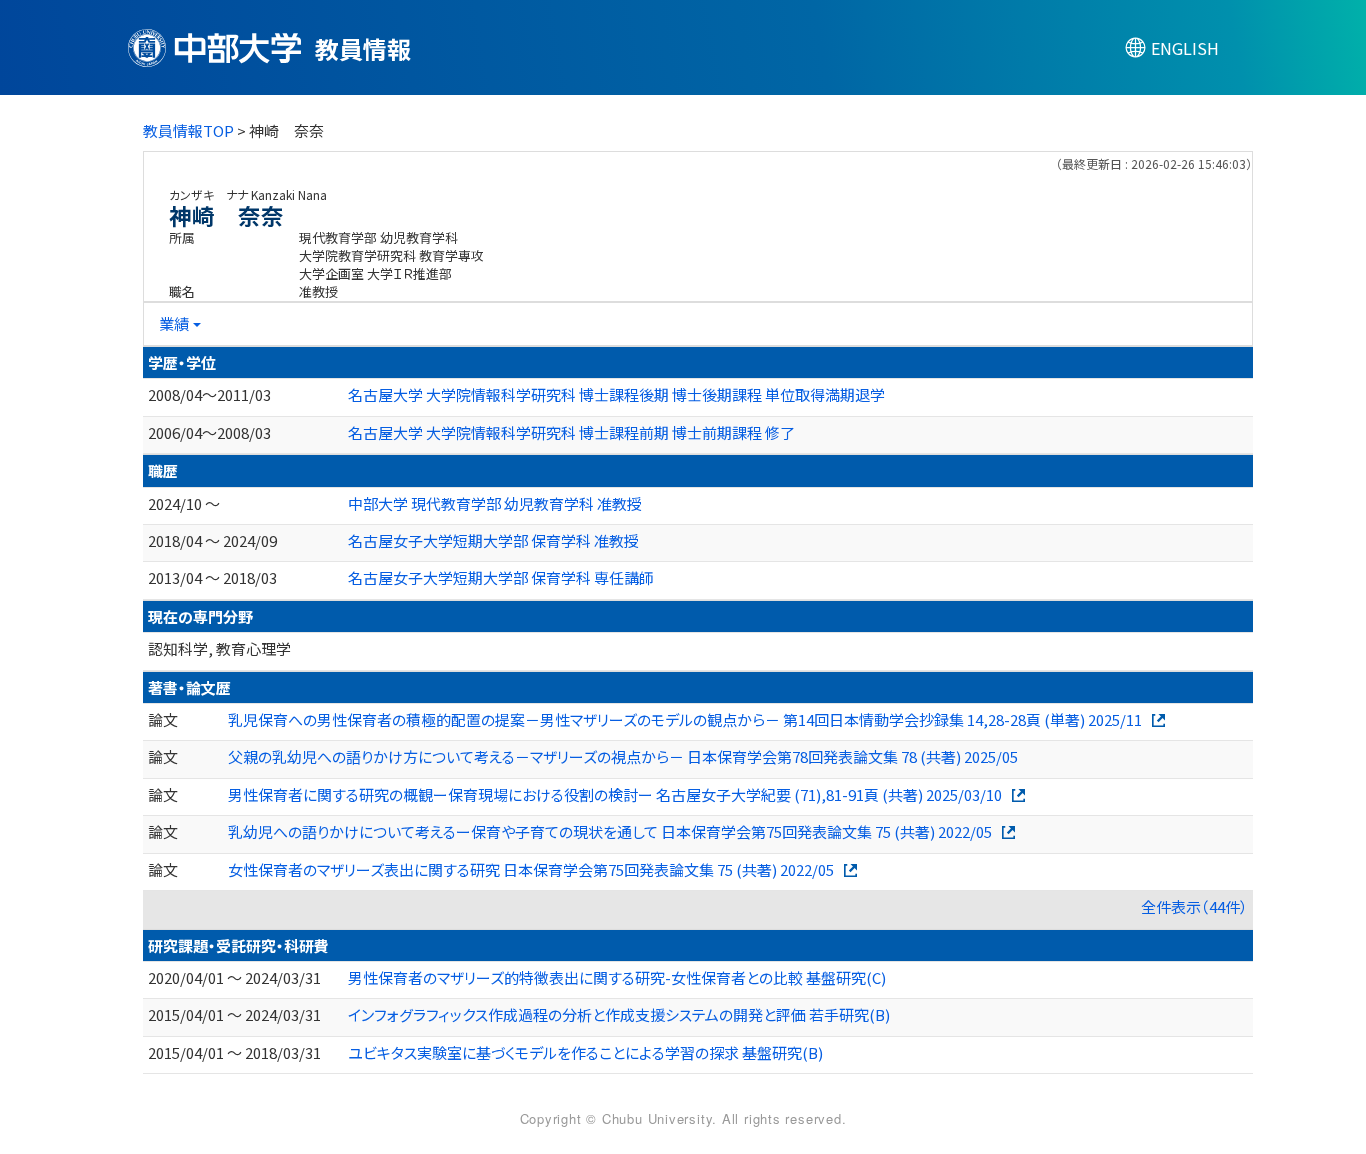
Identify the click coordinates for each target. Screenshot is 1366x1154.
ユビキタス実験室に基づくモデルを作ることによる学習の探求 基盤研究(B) (585, 1052)
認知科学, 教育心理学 (219, 648)
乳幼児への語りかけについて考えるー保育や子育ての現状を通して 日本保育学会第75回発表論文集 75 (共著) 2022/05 (610, 831)
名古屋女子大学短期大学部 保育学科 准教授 (493, 540)
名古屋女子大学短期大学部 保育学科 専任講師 (501, 577)
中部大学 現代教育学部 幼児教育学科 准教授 (495, 503)
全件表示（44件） (1194, 906)
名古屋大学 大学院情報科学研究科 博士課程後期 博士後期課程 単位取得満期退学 (616, 394)
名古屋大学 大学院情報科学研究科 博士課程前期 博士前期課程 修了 (571, 432)
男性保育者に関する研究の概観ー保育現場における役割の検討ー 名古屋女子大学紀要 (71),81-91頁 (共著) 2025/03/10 (615, 794)
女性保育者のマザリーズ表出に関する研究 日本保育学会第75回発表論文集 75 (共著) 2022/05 (531, 869)
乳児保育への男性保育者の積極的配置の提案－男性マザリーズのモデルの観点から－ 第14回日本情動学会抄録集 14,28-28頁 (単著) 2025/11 (685, 719)
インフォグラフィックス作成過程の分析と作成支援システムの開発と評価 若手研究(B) (619, 1014)
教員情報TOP (188, 130)
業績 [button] (174, 323)
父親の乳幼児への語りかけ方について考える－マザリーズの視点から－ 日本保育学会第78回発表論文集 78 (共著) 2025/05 (623, 756)
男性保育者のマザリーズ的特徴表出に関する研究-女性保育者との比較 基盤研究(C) (617, 977)
